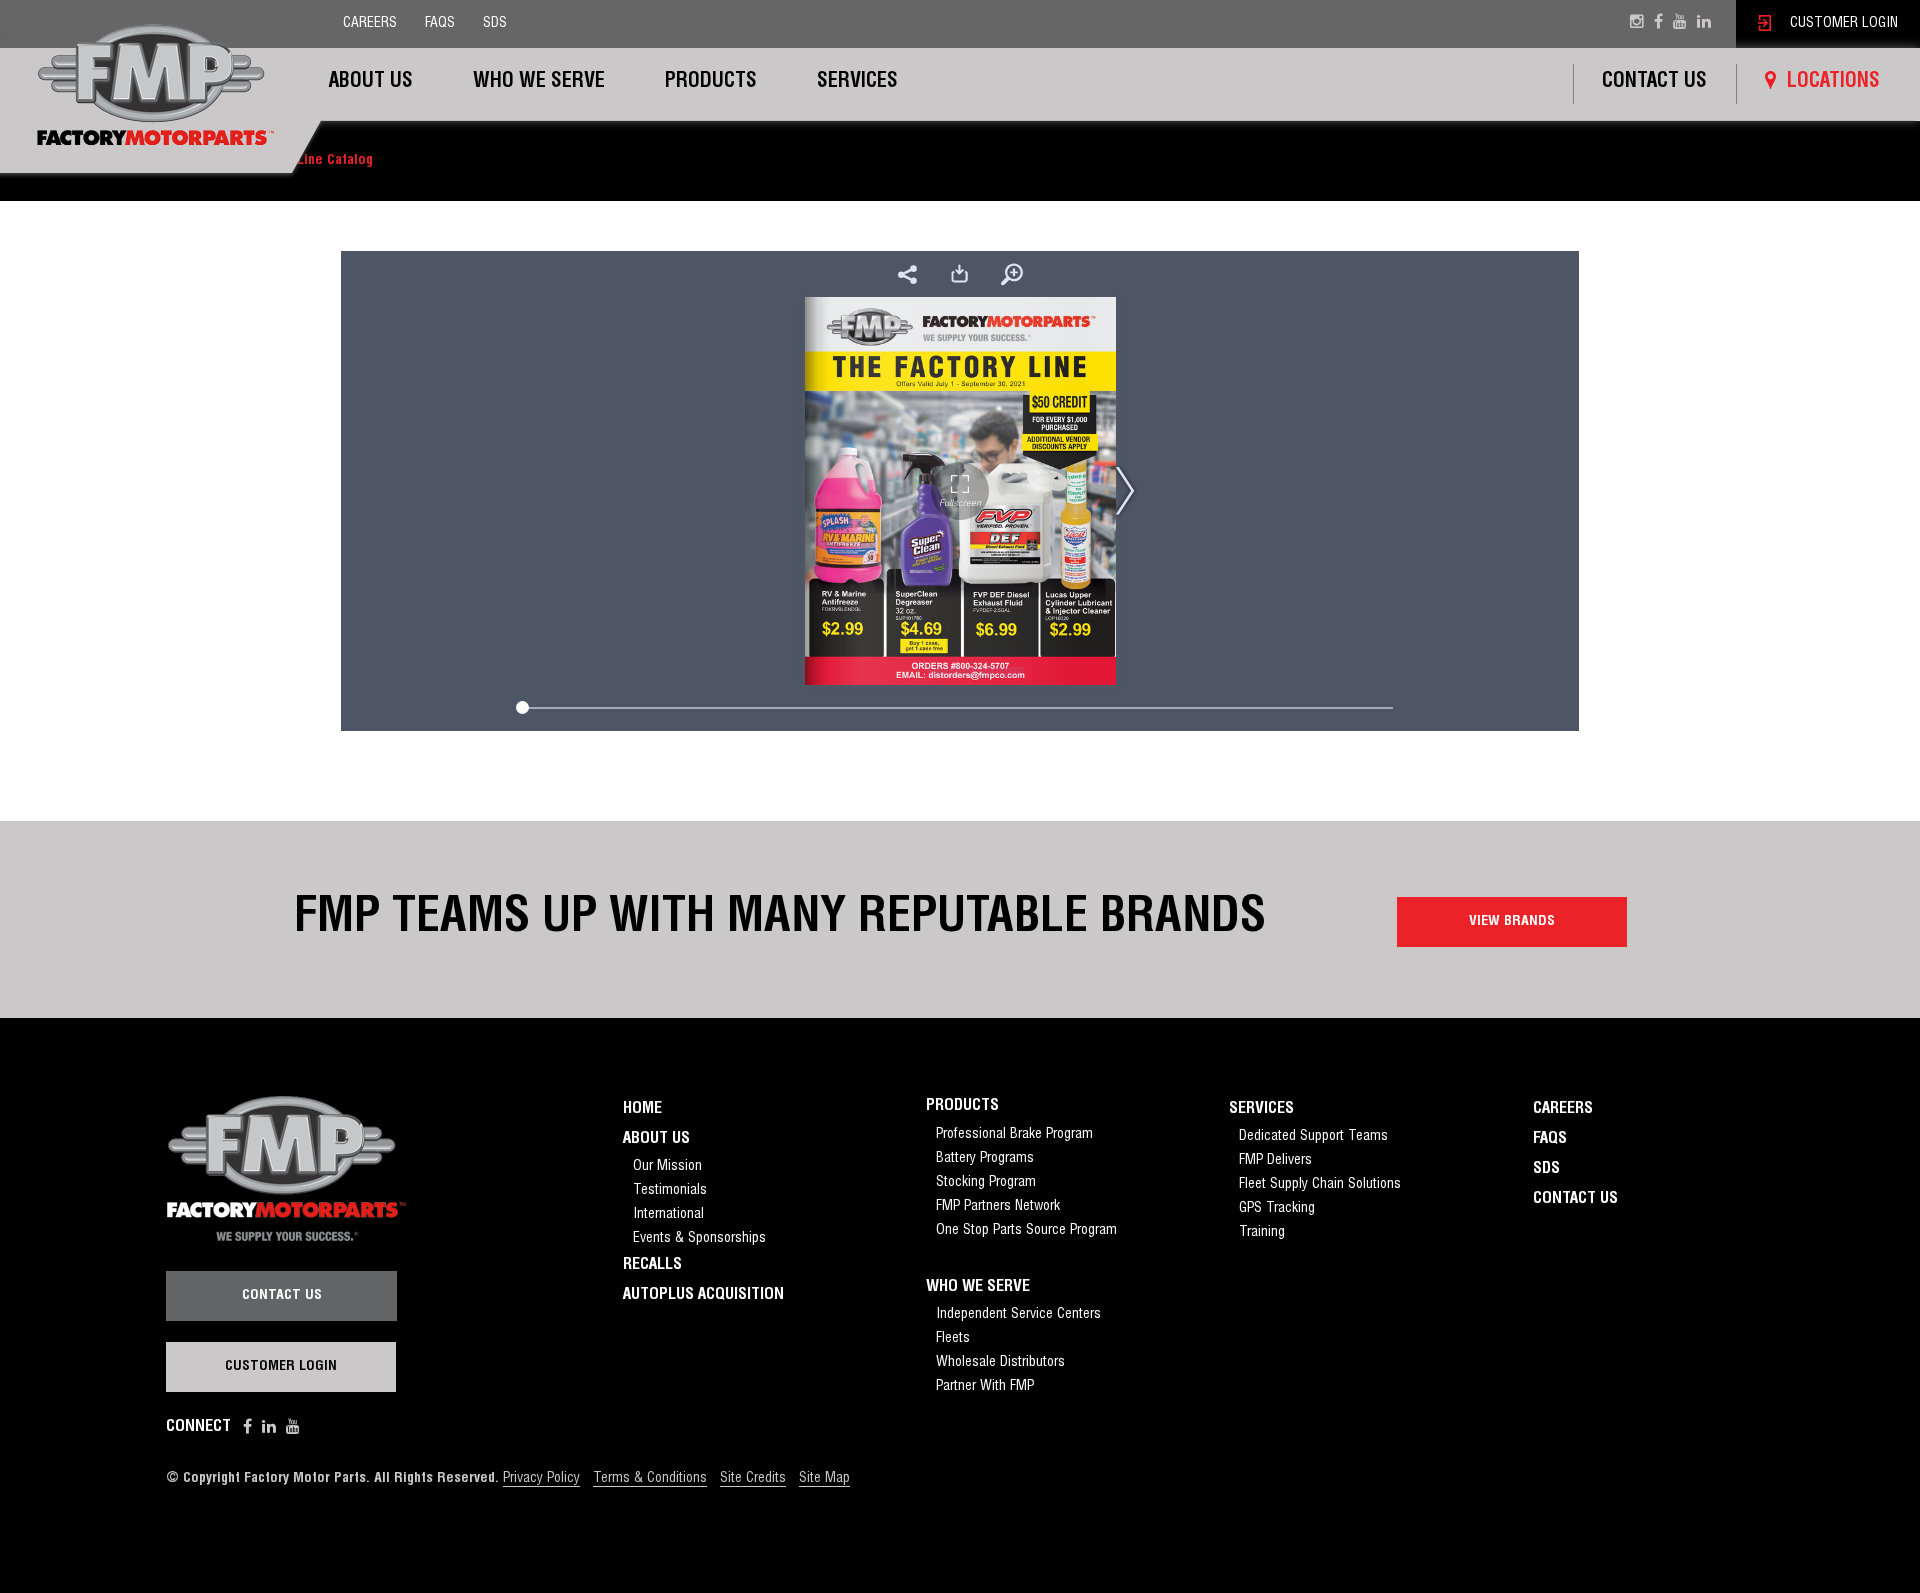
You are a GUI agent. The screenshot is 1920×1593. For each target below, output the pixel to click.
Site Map (824, 1479)
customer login (1842, 24)
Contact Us (1654, 83)
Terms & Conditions (650, 1479)
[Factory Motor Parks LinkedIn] (1704, 24)
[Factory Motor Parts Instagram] (1637, 24)
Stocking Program (986, 1183)
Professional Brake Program (1014, 1135)
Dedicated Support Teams (1313, 1137)
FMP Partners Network (998, 1207)
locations (1833, 83)
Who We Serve (539, 83)
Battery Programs (985, 1159)
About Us (371, 83)
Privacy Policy (541, 1479)
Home (642, 1110)
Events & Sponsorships (699, 1239)
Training (1262, 1233)
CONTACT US (282, 1296)
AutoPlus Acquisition (703, 1296)
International (668, 1215)
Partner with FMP (985, 1387)
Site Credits (753, 1479)
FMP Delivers (1275, 1161)
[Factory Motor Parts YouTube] (1680, 24)
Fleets (953, 1339)
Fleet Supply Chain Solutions (1320, 1185)
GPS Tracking (1277, 1209)
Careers (370, 24)
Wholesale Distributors (1000, 1363)
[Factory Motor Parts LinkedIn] (269, 1428)
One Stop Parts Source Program (1026, 1231)
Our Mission (667, 1167)
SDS (495, 24)
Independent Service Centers (1018, 1315)
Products (711, 83)
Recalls (652, 1266)
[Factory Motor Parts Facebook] (1658, 24)
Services (857, 83)
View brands (1512, 922)
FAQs (440, 24)
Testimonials (670, 1191)
